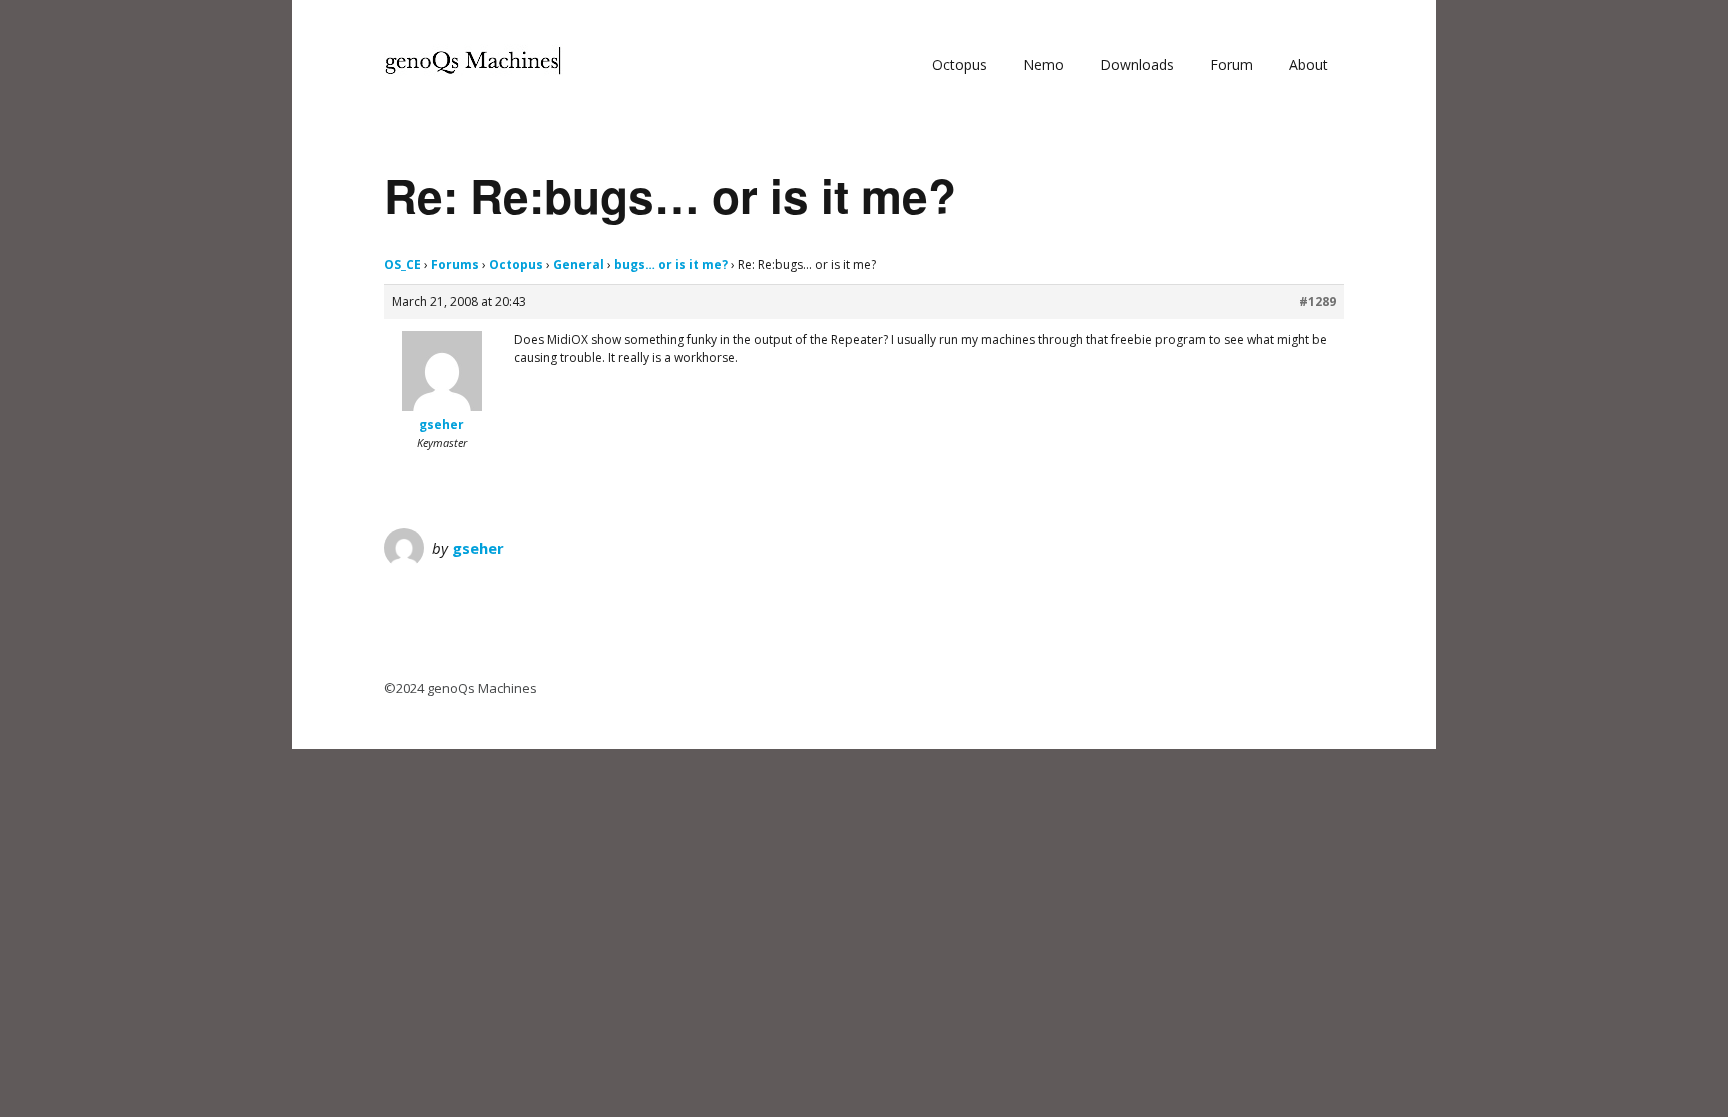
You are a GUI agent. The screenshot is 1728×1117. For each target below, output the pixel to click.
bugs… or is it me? (671, 264)
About (1308, 64)
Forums (455, 264)
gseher (478, 548)
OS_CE (402, 264)
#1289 (1317, 301)
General (578, 264)
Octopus (959, 64)
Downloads (1137, 64)
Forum (1231, 64)
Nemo (1043, 64)
